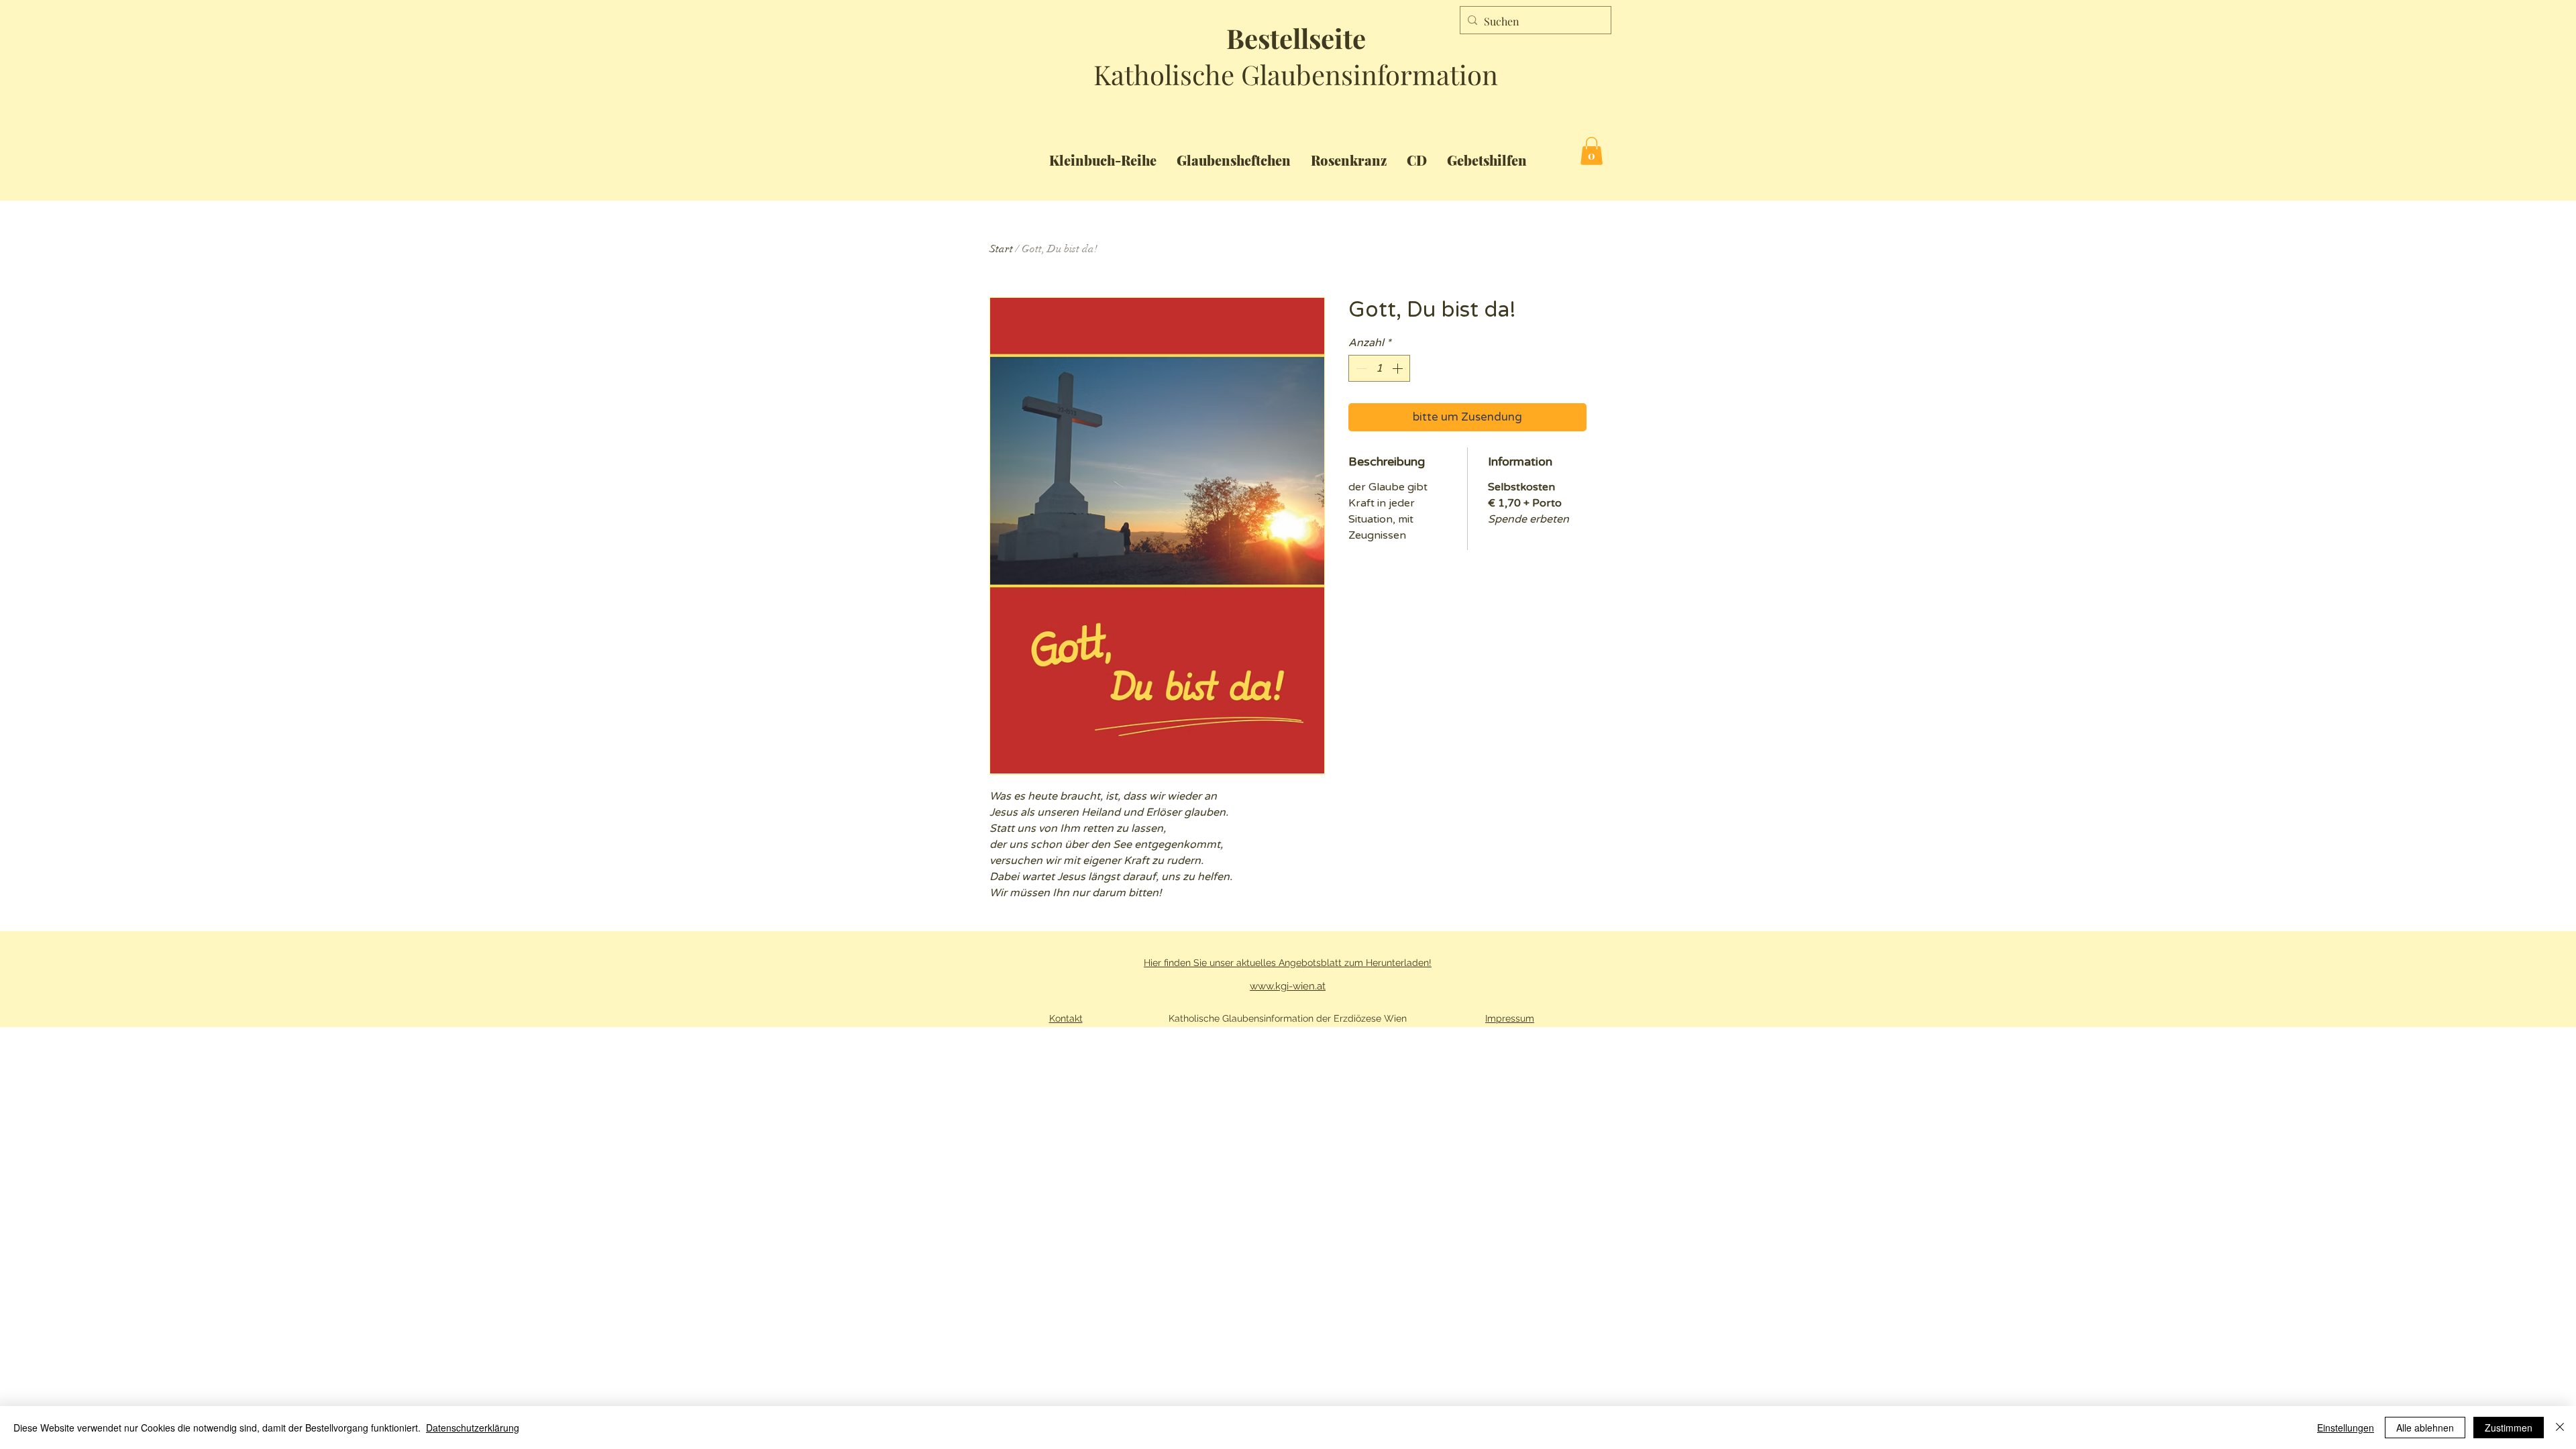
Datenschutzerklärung (473, 1428)
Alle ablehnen (2425, 1428)
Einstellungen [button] (2346, 1428)
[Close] (2560, 1428)
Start (1001, 249)
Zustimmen (2509, 1428)
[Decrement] (1360, 368)
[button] (1592, 151)
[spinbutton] (1379, 368)
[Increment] (1399, 368)
